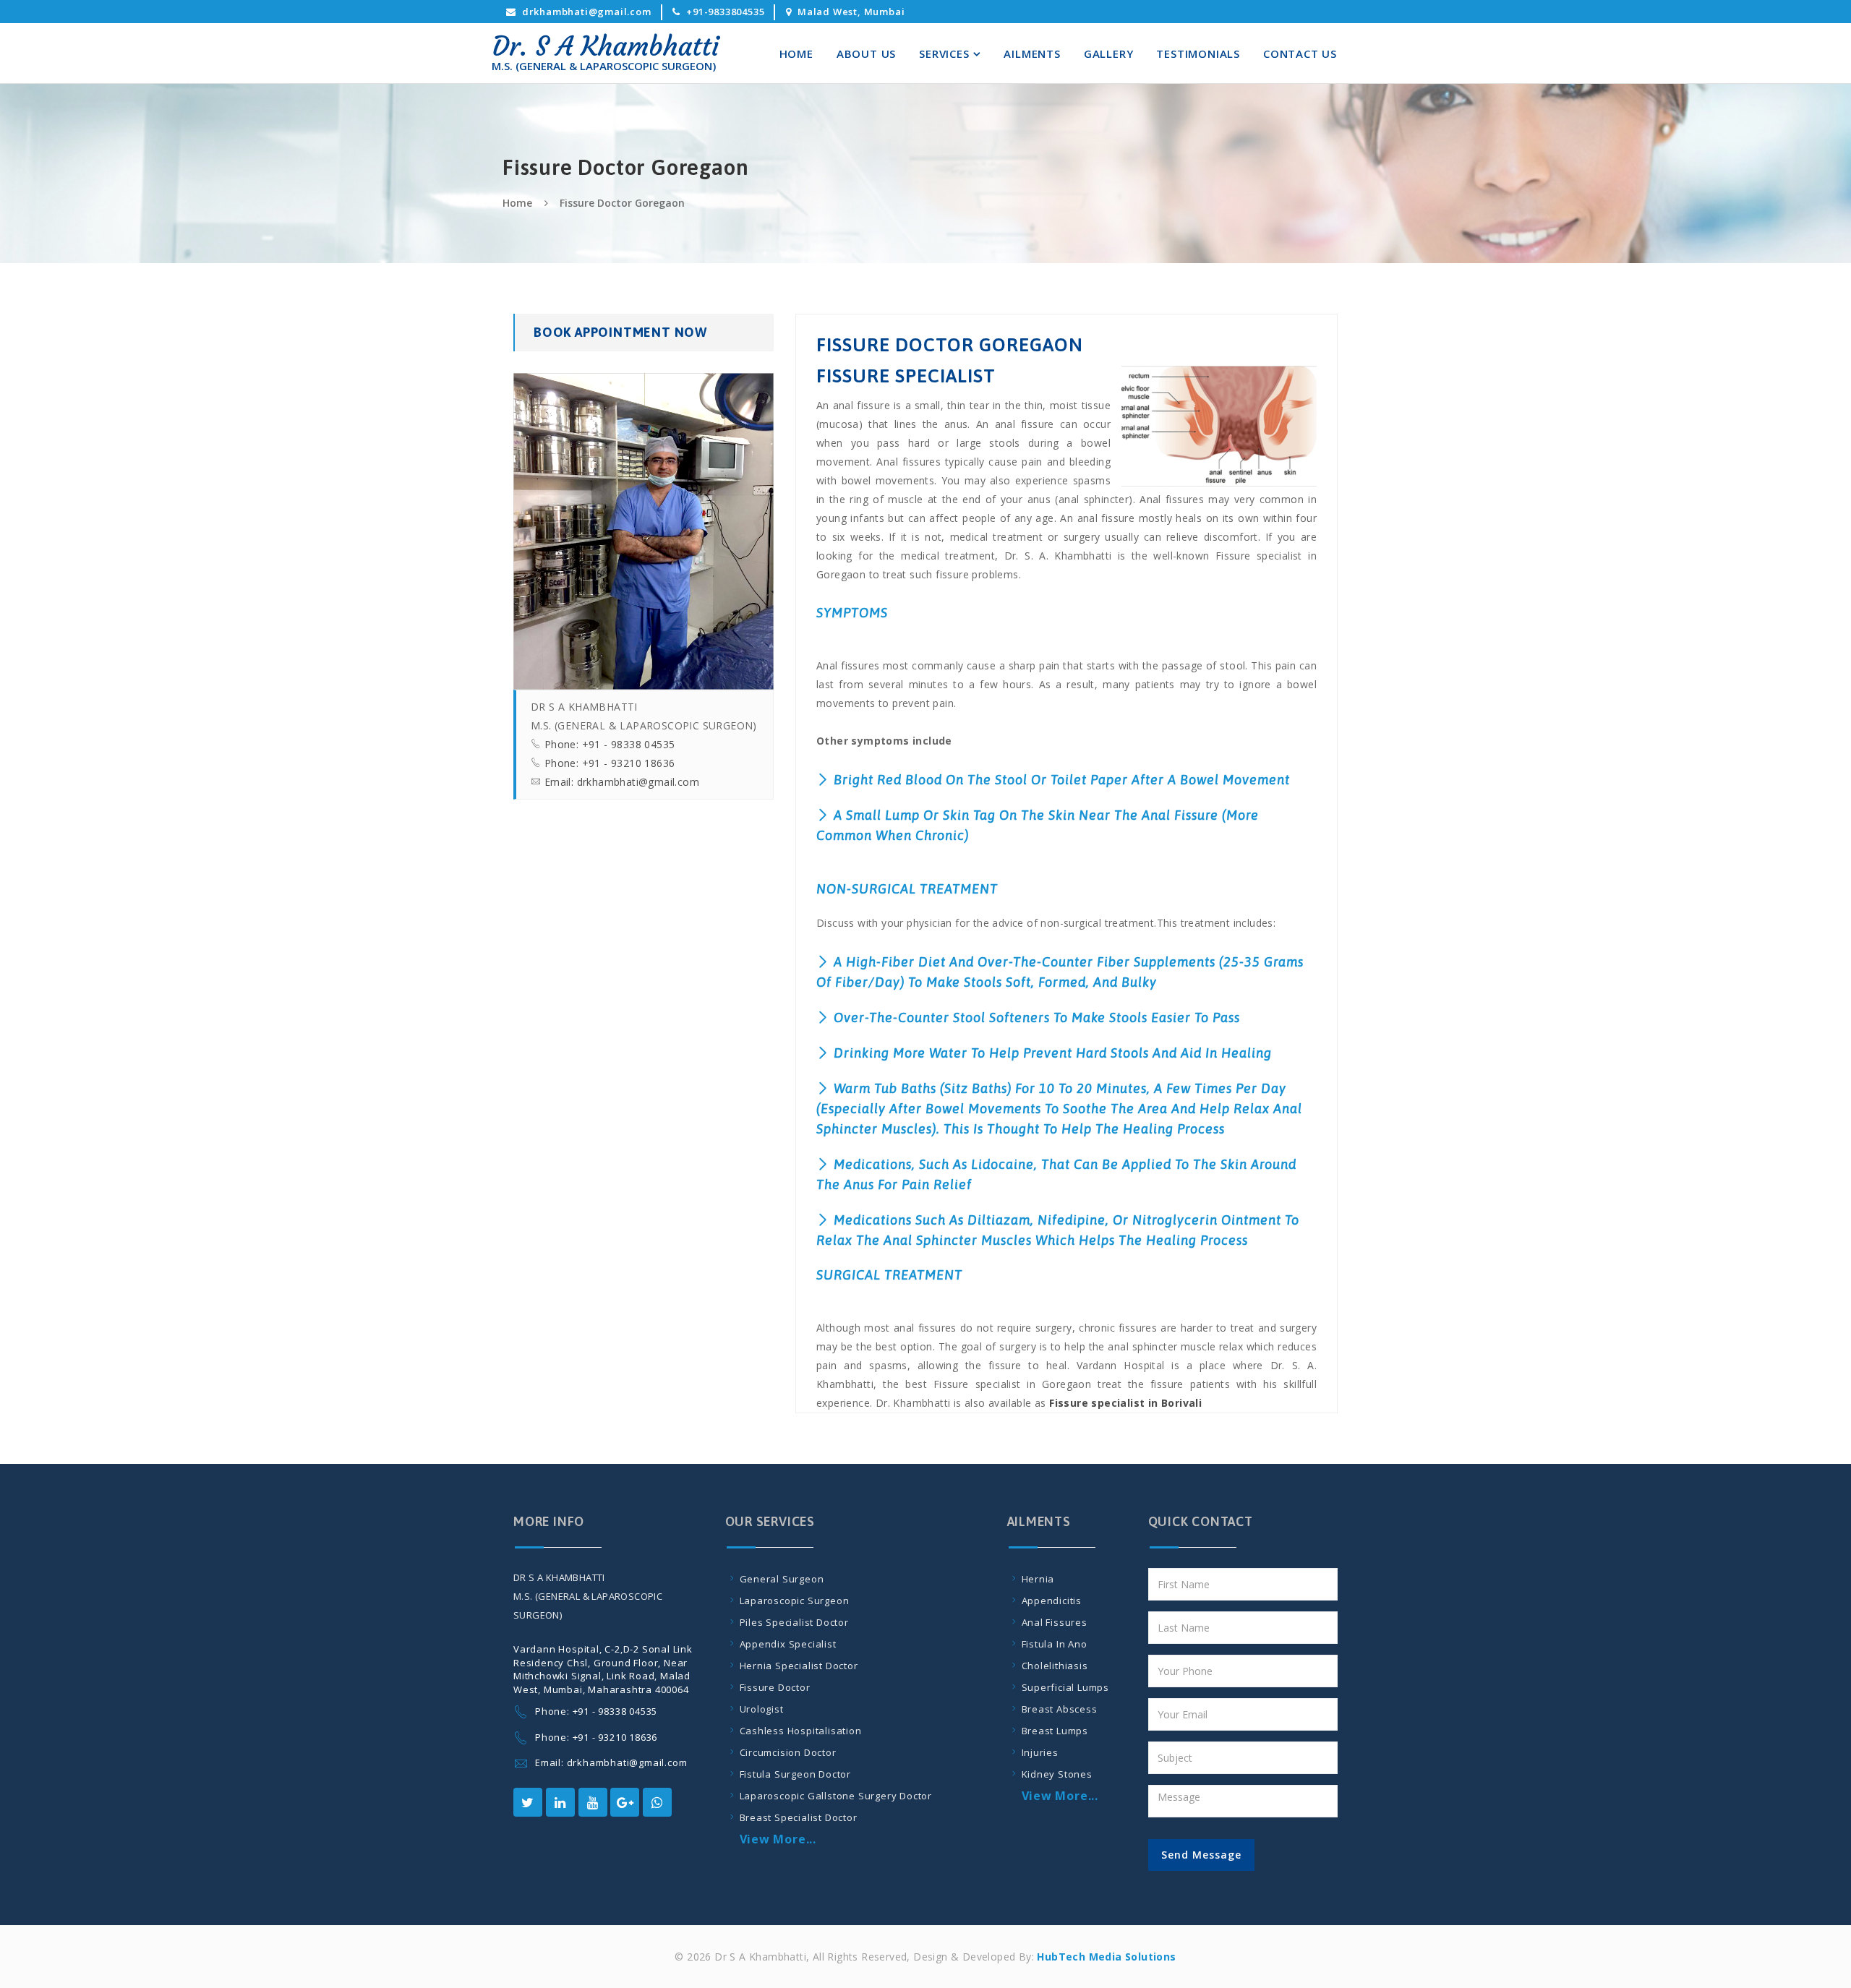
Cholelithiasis (1055, 1666)
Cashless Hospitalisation (801, 1731)
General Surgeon (782, 1579)
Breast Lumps (1055, 1731)
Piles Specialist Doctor (794, 1622)
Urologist (762, 1709)
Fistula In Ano (1055, 1644)
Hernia (1038, 1579)
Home (796, 53)
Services (944, 53)
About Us (866, 53)
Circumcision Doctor (788, 1752)
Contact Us (1300, 53)
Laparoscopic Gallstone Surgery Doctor (836, 1796)
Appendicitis (1052, 1601)
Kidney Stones (1057, 1774)
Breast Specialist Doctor (799, 1817)
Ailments (1032, 53)
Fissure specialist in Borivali (1125, 1403)
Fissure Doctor (775, 1687)
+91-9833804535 (725, 12)
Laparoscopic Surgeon (795, 1601)
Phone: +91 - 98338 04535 (610, 744)
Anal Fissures (1055, 1622)
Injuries (1040, 1752)
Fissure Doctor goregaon (622, 203)
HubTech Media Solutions (1105, 1957)
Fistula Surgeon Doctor (796, 1774)
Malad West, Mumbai (851, 12)
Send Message (1201, 1855)
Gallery (1109, 53)
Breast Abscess (1060, 1709)
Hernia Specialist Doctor (799, 1666)
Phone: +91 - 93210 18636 (610, 763)
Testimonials (1198, 53)
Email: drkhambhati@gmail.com (622, 782)
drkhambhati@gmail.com (587, 12)
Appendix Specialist (788, 1644)
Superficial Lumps (1066, 1687)
